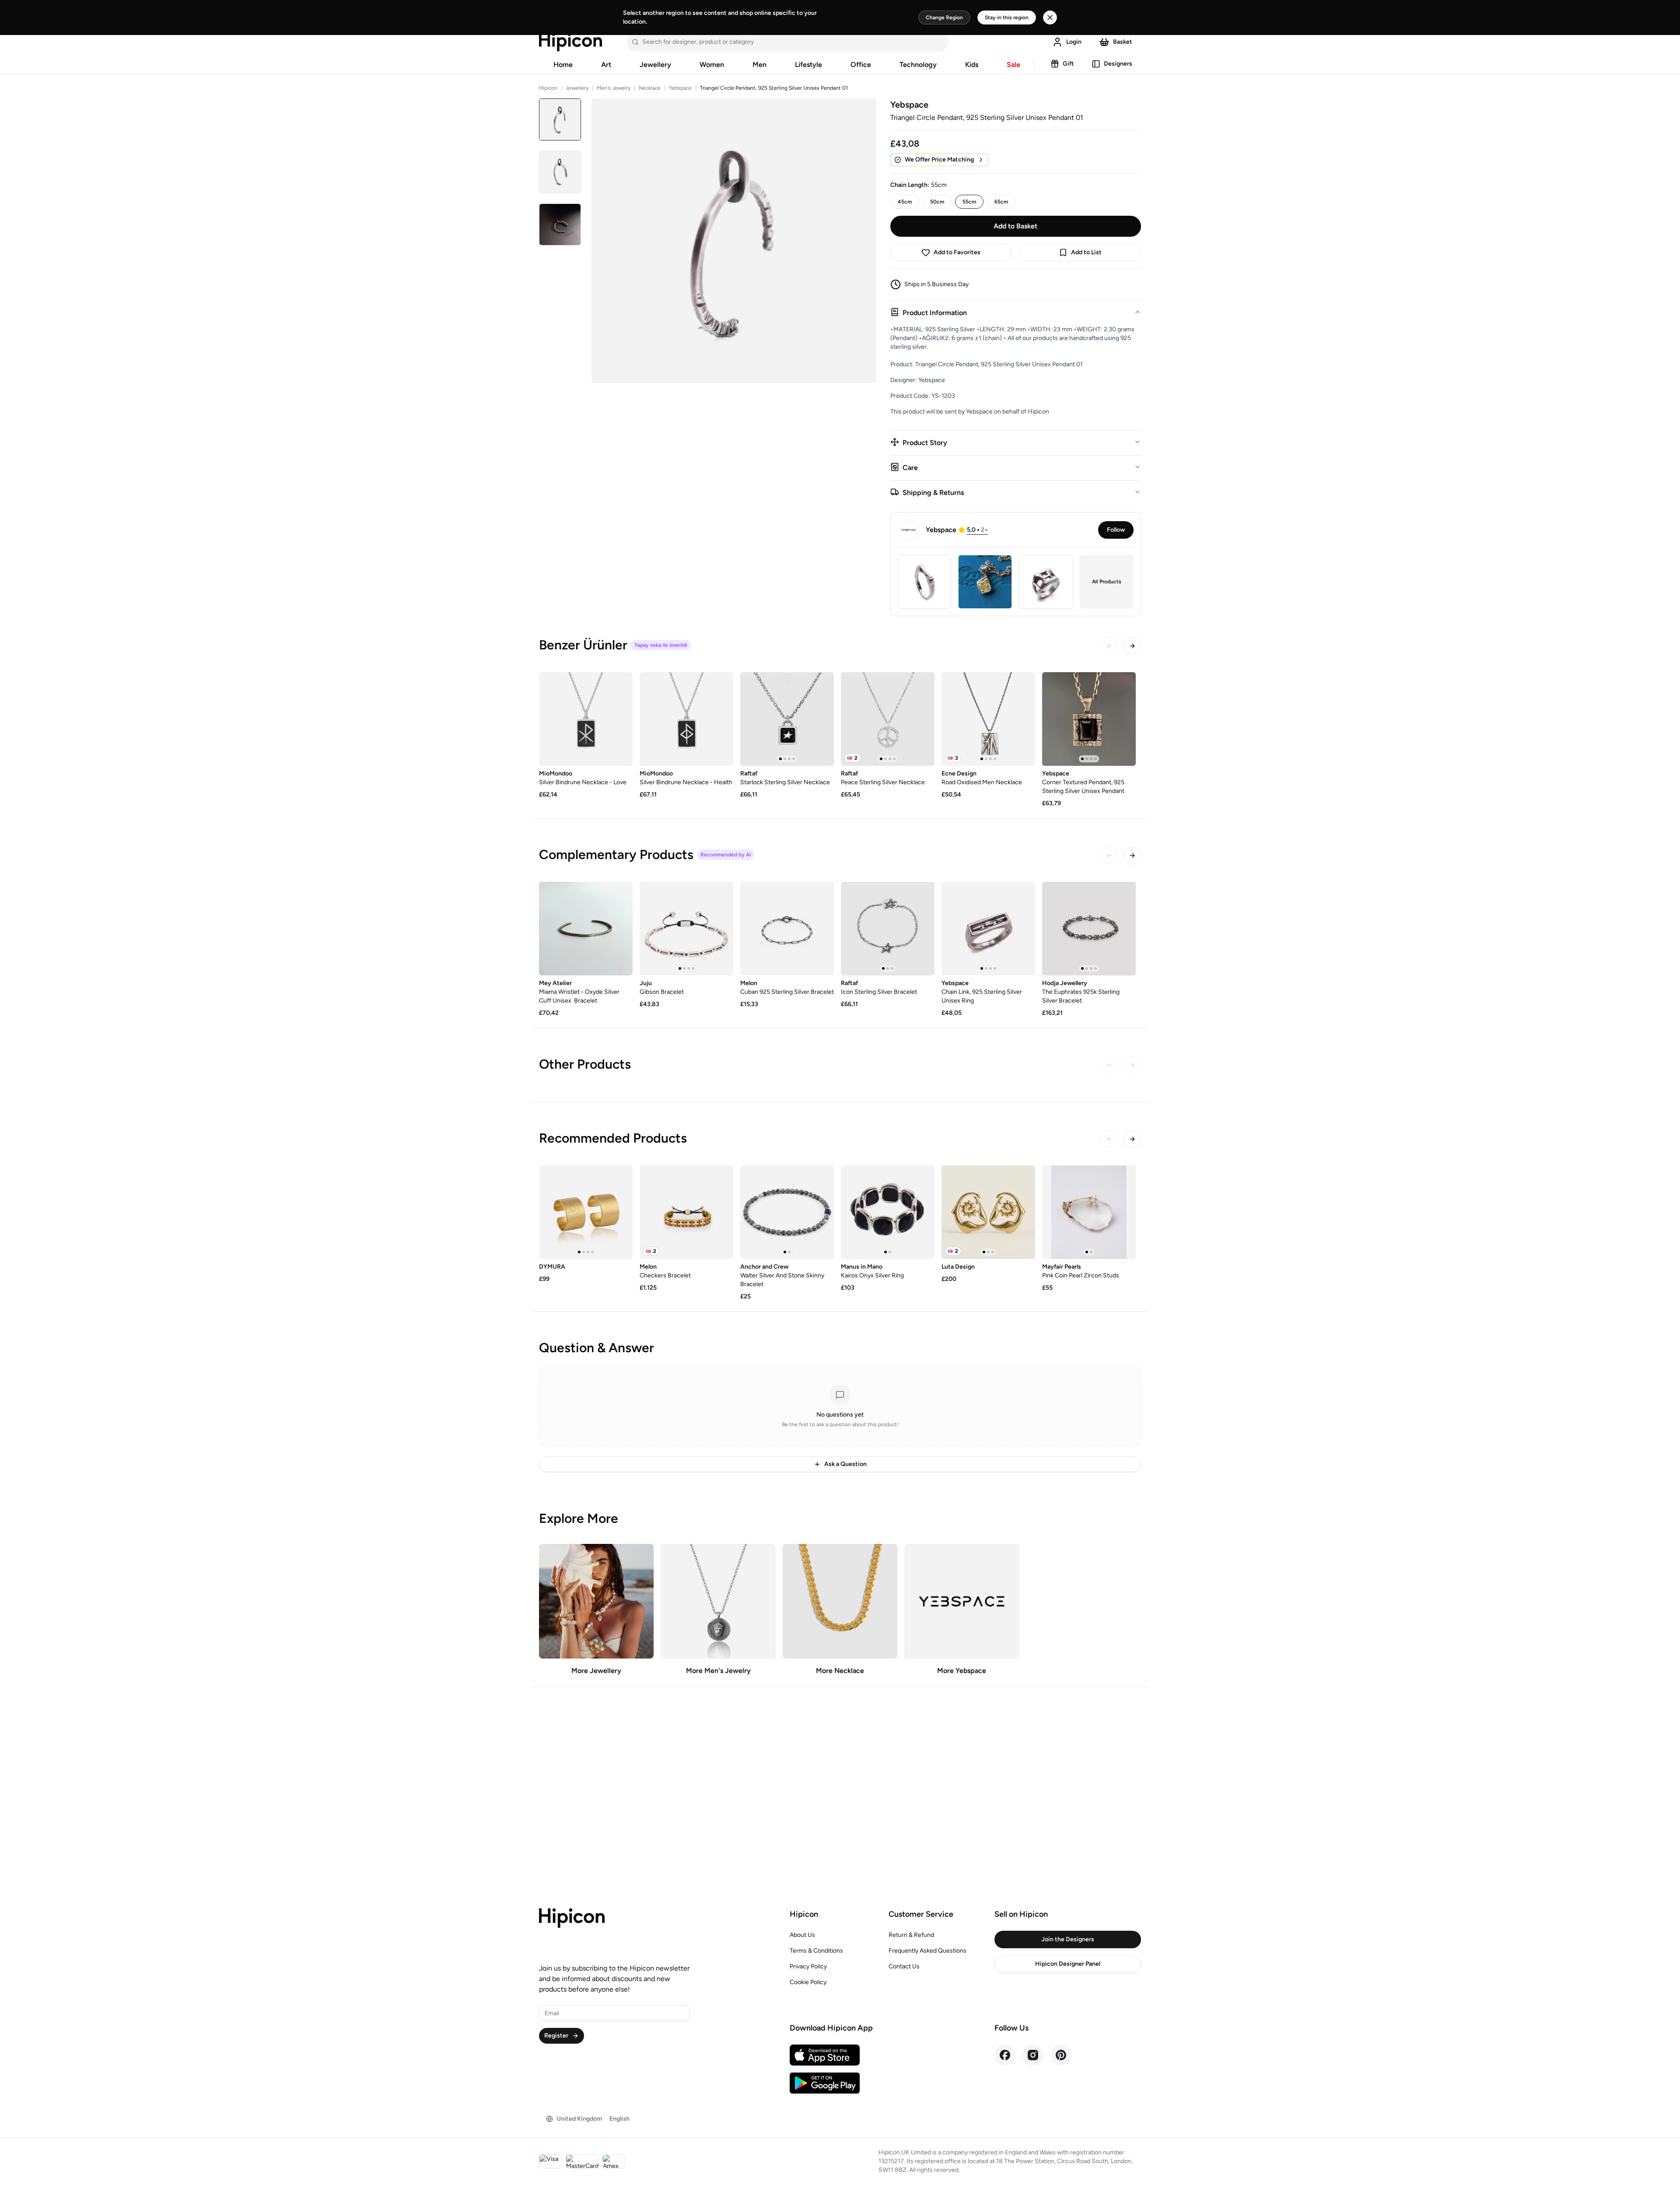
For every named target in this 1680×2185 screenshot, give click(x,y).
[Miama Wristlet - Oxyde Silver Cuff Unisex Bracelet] (586, 929)
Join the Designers (1068, 1939)
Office (861, 65)
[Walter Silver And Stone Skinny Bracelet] (787, 1212)
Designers (1118, 64)
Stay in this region (1007, 18)
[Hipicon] (570, 42)
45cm (905, 202)
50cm (937, 202)
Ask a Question (845, 1464)
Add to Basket (1015, 226)
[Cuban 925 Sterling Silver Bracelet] (787, 929)
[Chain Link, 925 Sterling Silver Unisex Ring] (988, 929)
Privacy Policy (808, 1966)
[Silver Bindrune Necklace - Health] (686, 719)
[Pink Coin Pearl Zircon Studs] (1089, 1212)
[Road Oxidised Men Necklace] (988, 719)
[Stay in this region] (1050, 18)
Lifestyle (808, 65)
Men (759, 65)
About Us (802, 1935)
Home (563, 65)
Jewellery (655, 65)
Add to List (1086, 252)
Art (606, 65)
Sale (1013, 65)
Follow (1116, 530)
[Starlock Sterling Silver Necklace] (787, 719)
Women (712, 65)
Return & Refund (911, 1935)
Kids (972, 65)
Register (556, 2036)
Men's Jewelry (614, 88)
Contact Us (904, 1966)
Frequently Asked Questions (927, 1951)
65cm (1001, 202)
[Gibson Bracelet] (686, 929)
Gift (1068, 64)
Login (1074, 42)
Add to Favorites (957, 252)
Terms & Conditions (816, 1951)
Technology (918, 65)
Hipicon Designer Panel (1068, 1964)
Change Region (944, 18)
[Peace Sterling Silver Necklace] (888, 719)
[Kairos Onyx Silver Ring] (888, 1212)
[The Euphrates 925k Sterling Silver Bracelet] (1089, 929)
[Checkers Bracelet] (686, 1212)
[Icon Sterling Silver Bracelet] (888, 929)
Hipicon (548, 88)
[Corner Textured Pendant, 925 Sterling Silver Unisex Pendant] (1089, 719)
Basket (1123, 42)
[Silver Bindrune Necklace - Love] (586, 719)
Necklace (650, 88)
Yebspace (680, 88)
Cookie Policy (808, 1982)
